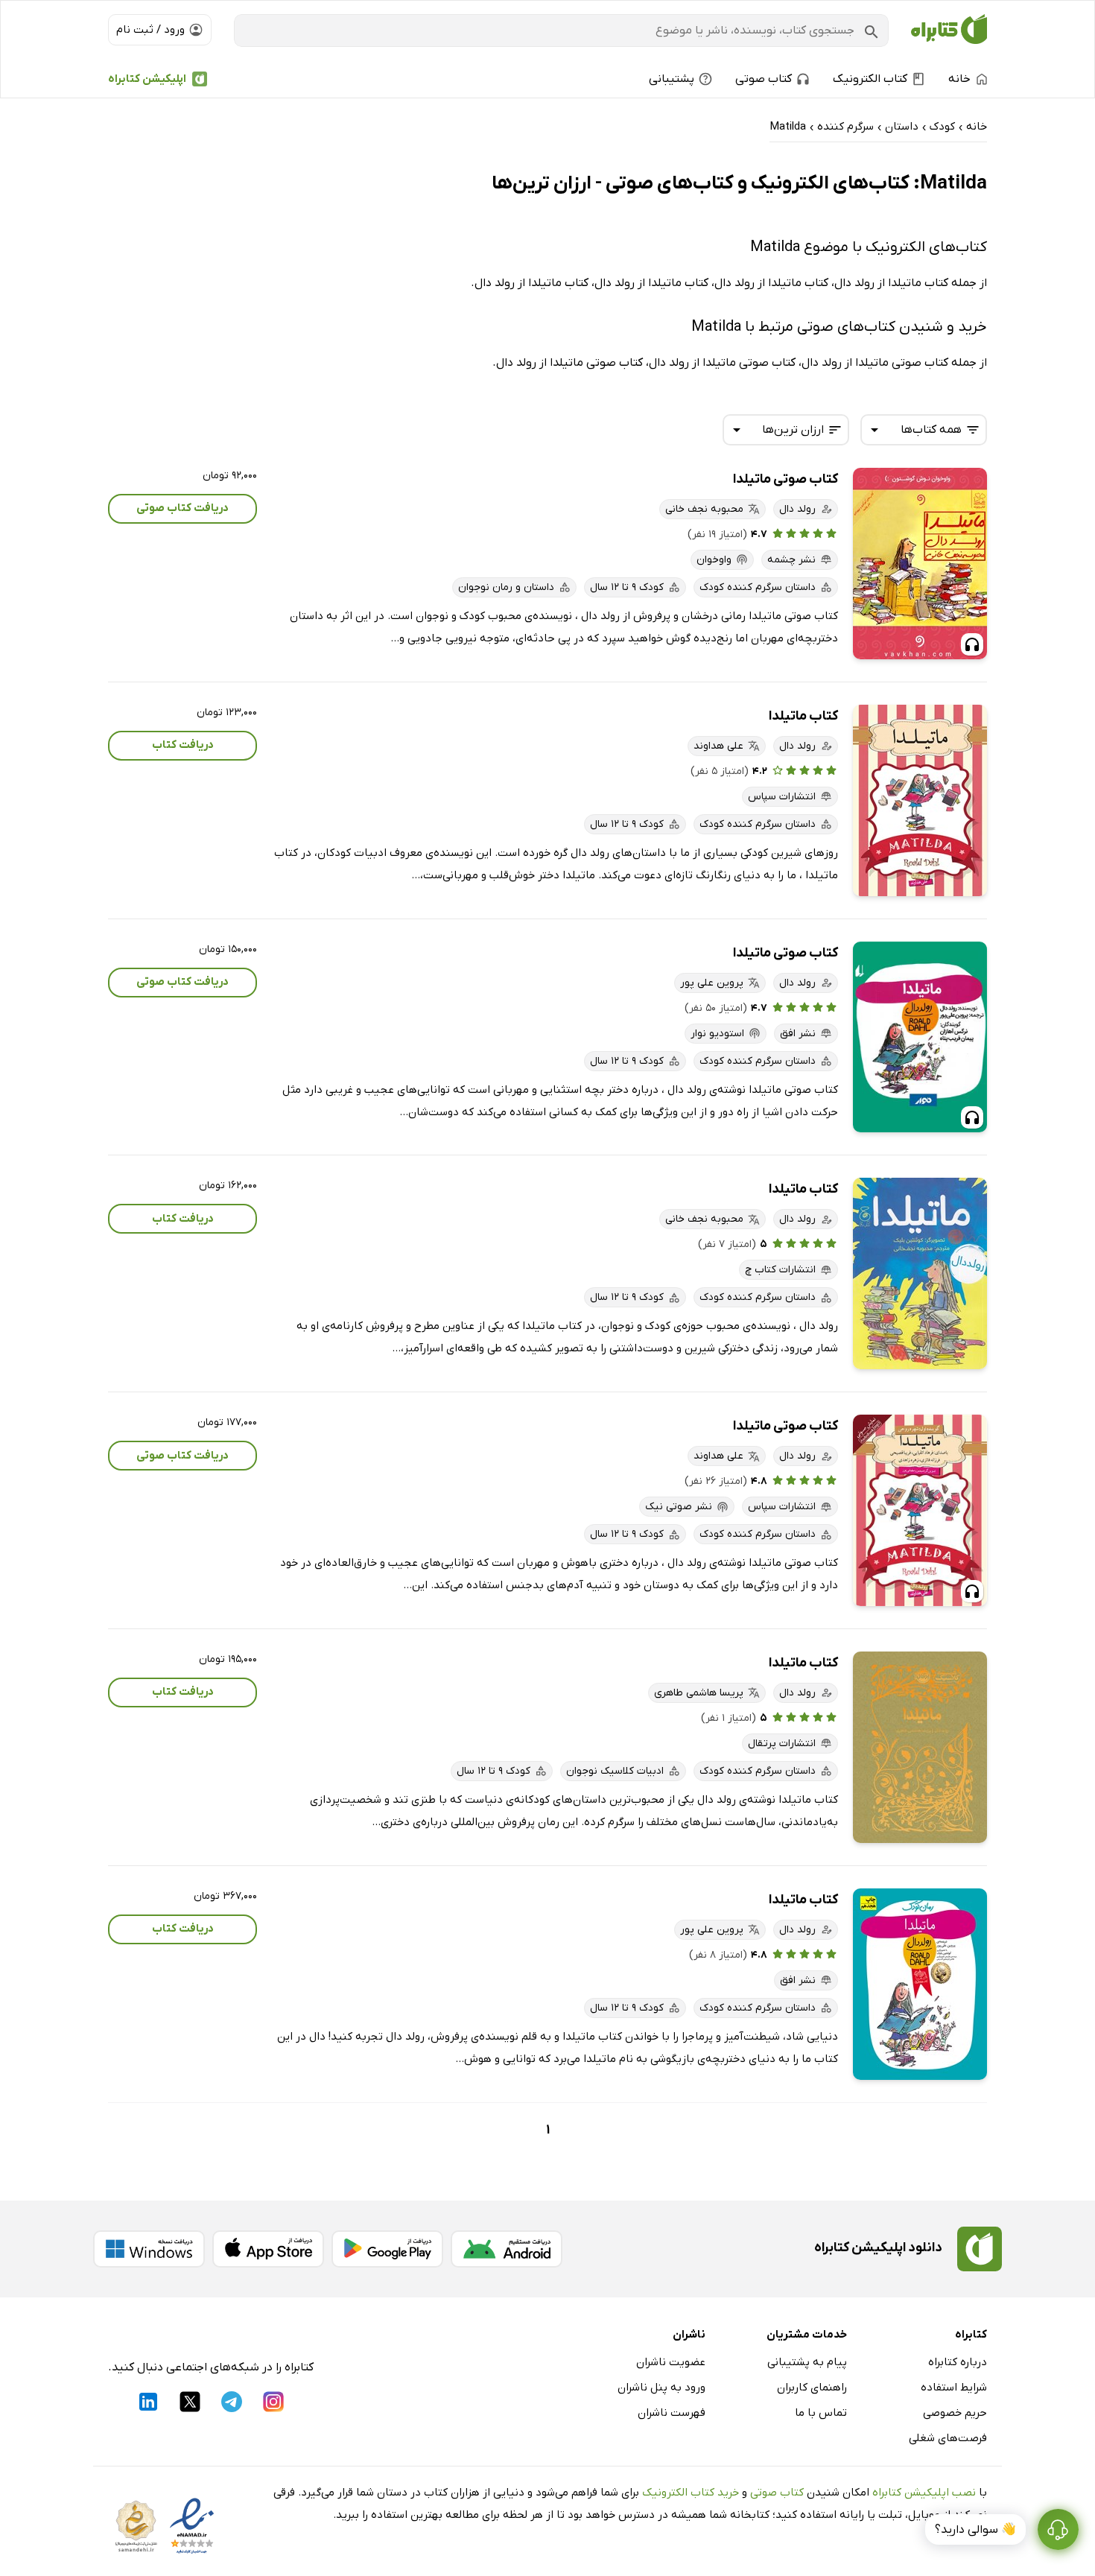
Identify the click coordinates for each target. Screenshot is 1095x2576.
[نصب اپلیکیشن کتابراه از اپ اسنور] (268, 2249)
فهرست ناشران (672, 2413)
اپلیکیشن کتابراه (147, 79)
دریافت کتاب (183, 745)
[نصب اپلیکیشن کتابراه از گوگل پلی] (387, 2249)
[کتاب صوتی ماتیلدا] (920, 564)
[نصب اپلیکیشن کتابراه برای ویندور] (149, 2249)
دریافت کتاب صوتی (182, 508)
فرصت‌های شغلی (948, 2438)
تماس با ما (821, 2413)
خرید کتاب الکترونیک (691, 2493)
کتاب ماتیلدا (803, 716)
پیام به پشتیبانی (807, 2362)
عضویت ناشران (671, 2362)
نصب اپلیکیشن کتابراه (924, 2493)
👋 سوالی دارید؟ (975, 2530)
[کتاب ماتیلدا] (920, 800)
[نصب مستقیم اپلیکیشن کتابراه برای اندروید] (507, 2249)
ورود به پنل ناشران (661, 2388)
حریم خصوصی (955, 2413)
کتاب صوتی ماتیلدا (785, 479)
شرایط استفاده (954, 2388)
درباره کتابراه (958, 2362)
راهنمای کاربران (812, 2388)
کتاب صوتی (777, 2493)
